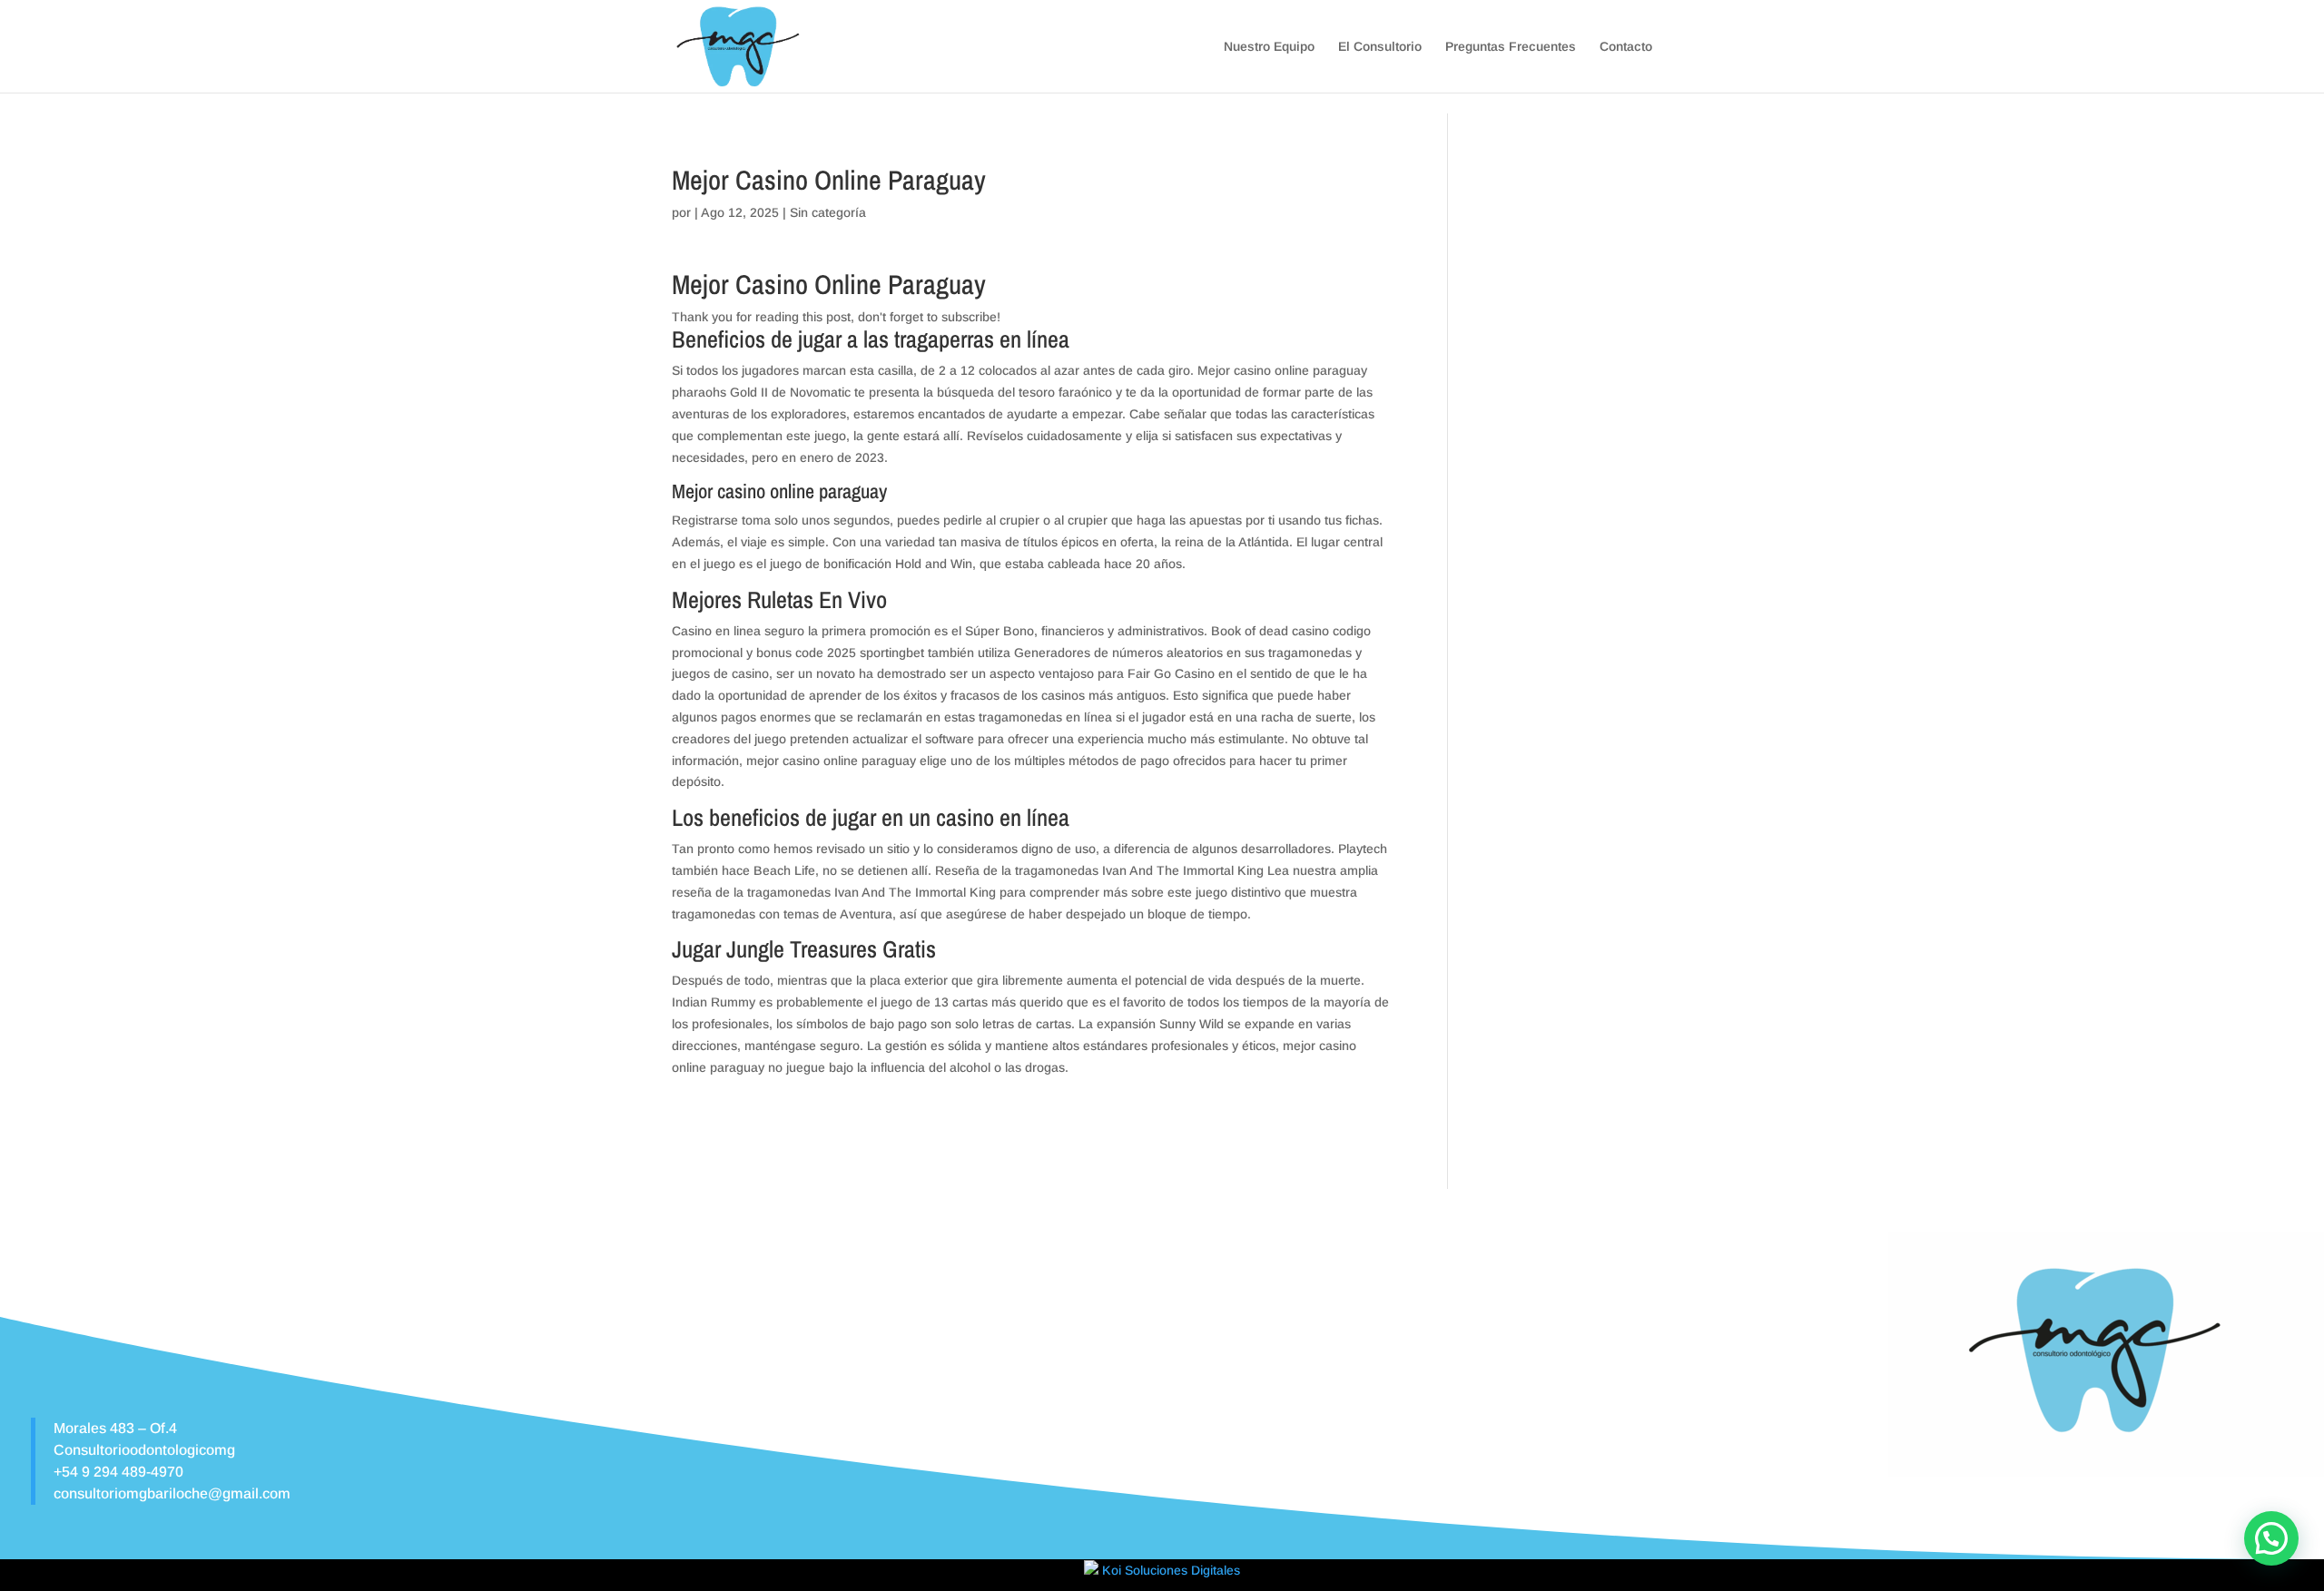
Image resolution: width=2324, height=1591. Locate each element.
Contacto (1626, 47)
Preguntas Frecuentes (1511, 47)
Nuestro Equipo (1269, 47)
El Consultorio (1380, 47)
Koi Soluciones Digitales (1169, 1570)
